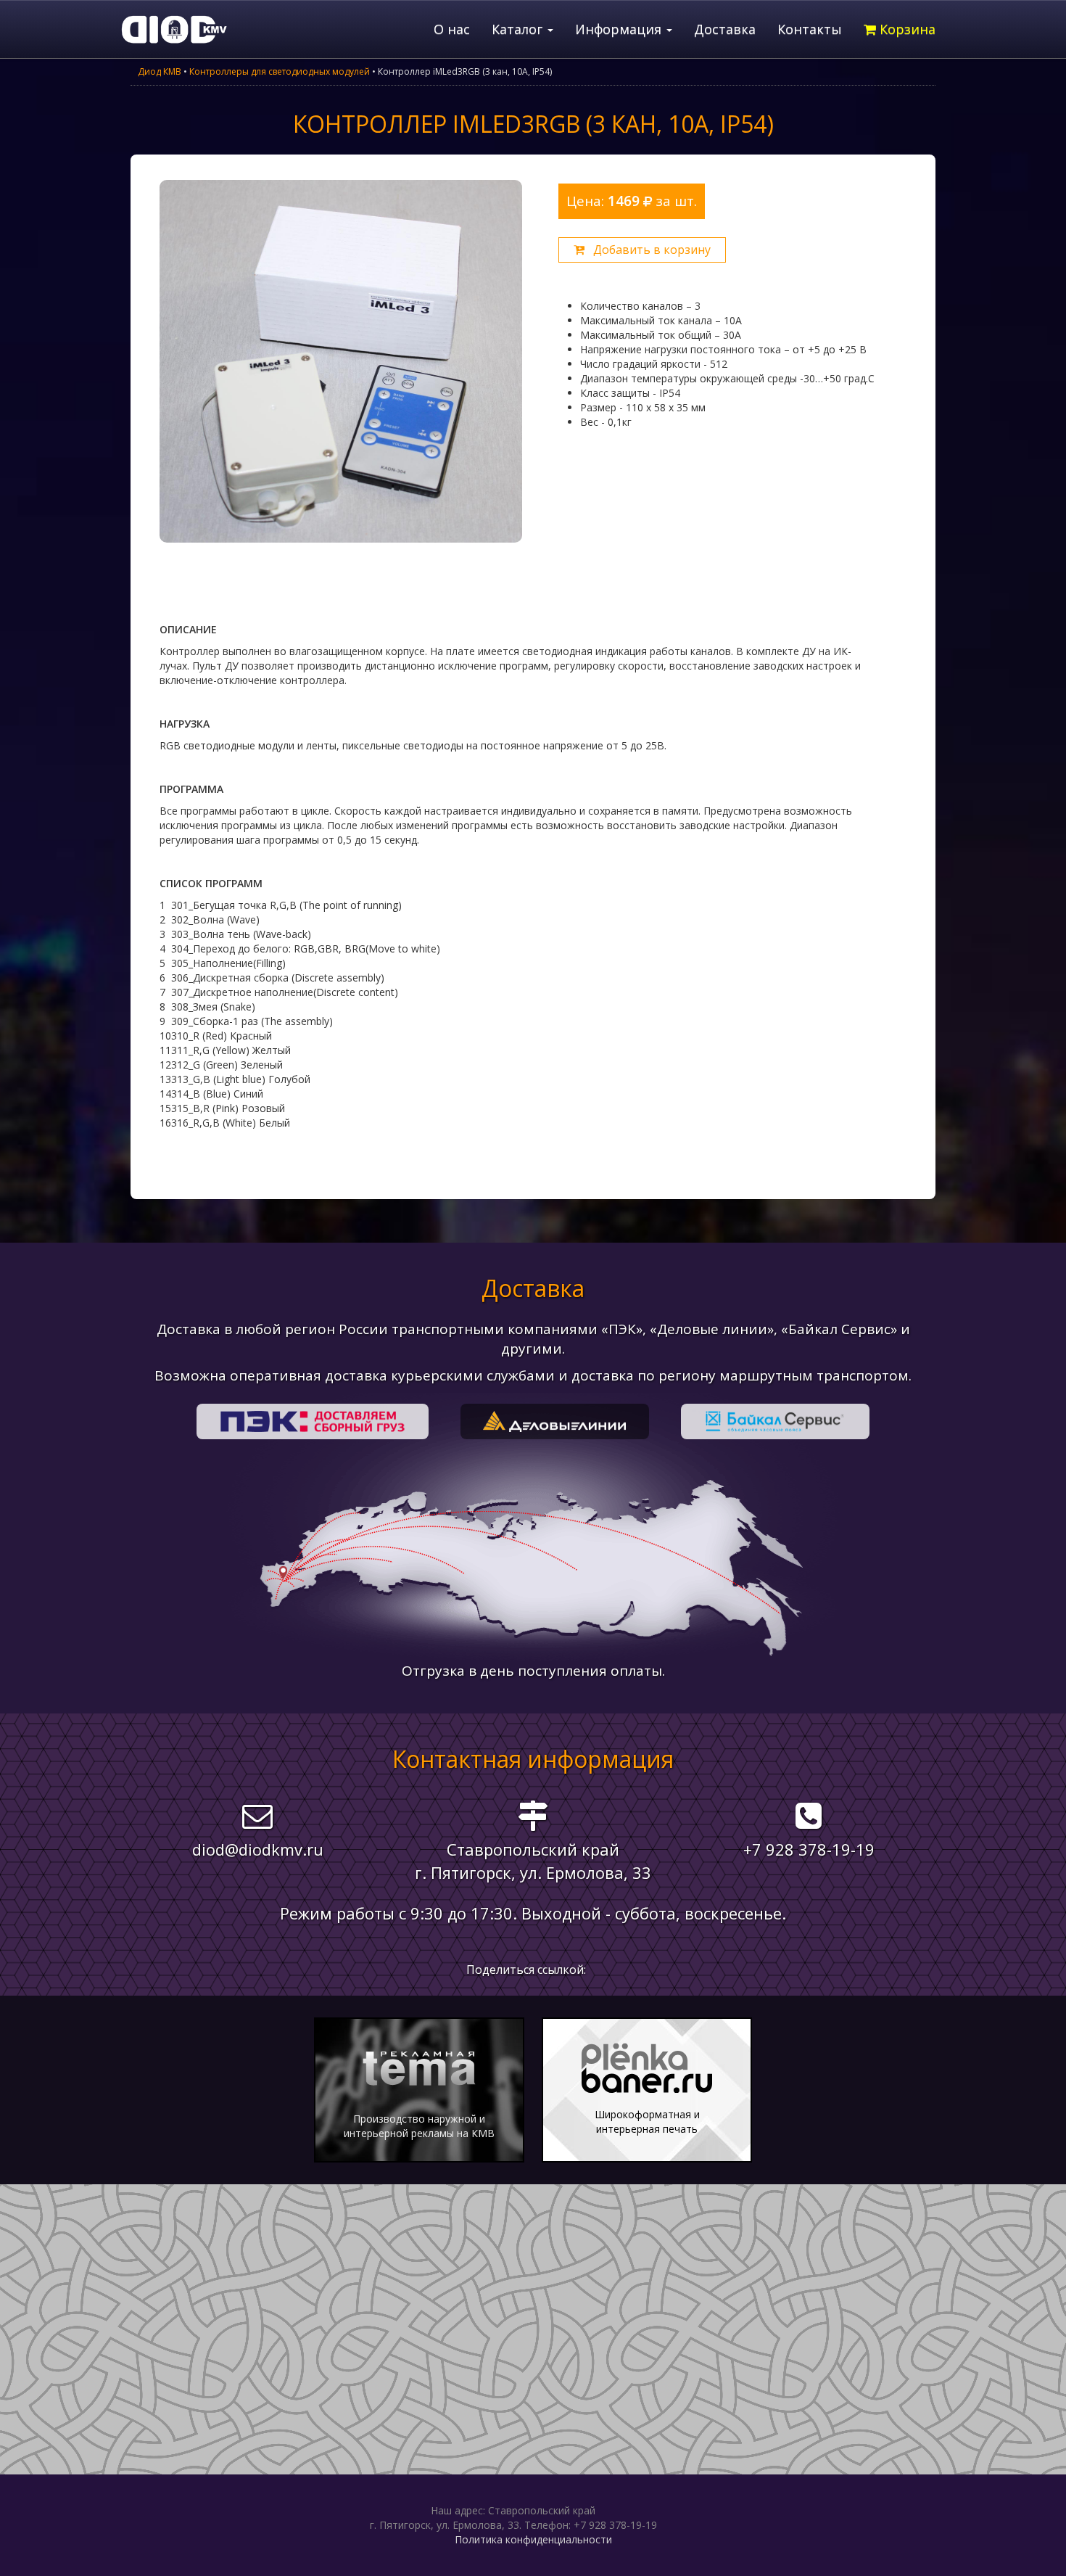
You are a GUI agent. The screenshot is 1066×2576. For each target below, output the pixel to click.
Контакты (810, 29)
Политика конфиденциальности (533, 2539)
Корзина (906, 29)
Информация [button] (620, 29)
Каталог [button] (519, 29)
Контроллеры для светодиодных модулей (280, 71)
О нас (452, 29)
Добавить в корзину (648, 250)
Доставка (725, 29)
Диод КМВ (160, 71)
